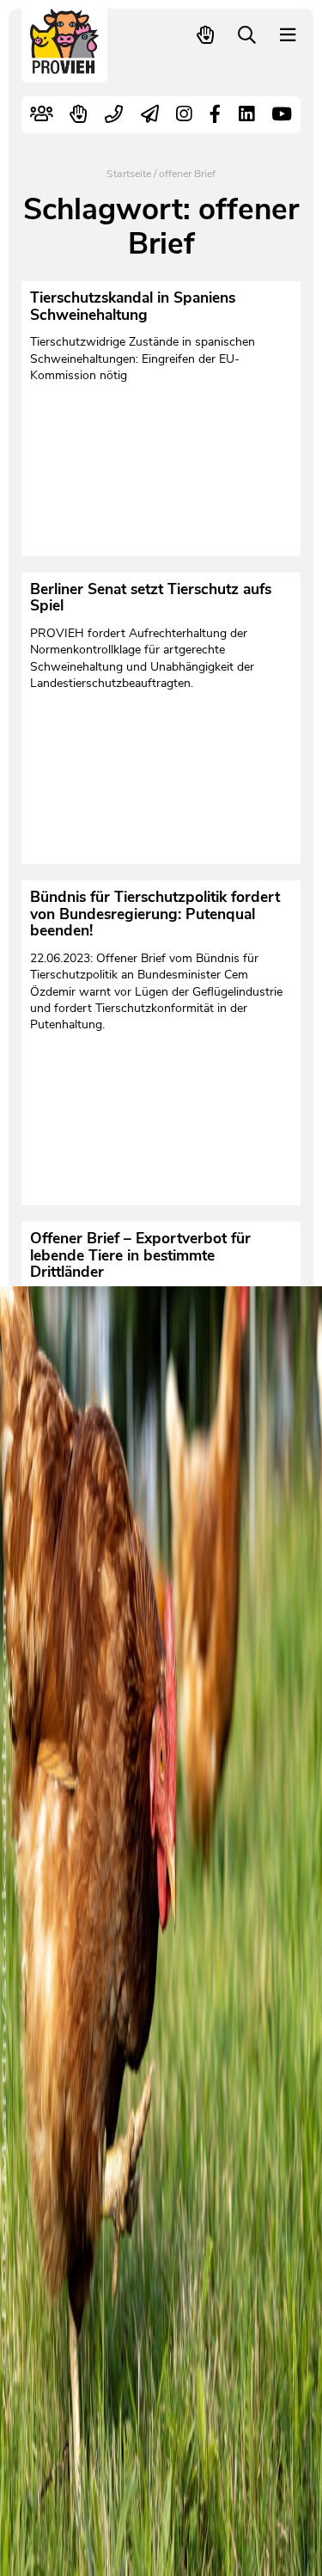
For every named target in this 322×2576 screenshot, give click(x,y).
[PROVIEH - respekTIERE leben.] (65, 66)
